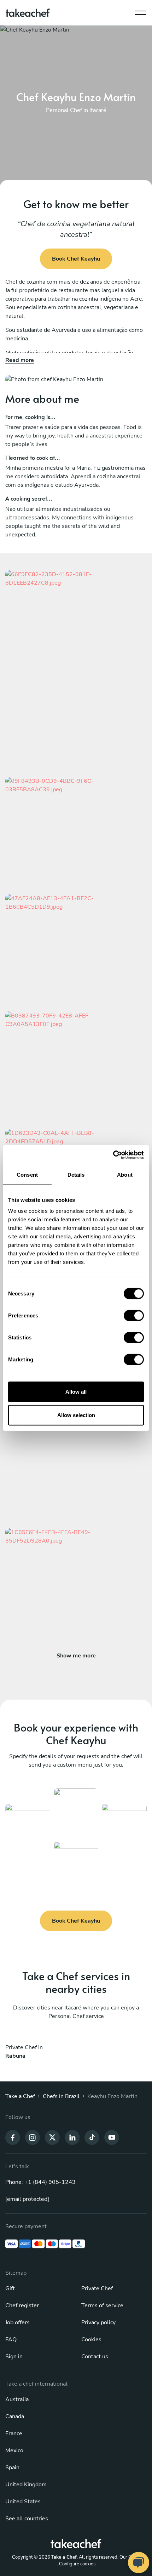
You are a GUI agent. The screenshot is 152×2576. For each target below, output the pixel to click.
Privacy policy (98, 2323)
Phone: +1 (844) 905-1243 (40, 2182)
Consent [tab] (27, 1174)
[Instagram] (33, 2137)
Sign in (14, 2357)
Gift (10, 2288)
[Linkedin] (72, 2137)
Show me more (76, 1656)
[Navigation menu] (141, 11)
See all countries (27, 2519)
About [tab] (125, 1174)
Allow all (76, 1392)
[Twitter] (52, 2137)
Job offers (17, 2323)
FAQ (11, 2340)
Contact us (95, 2357)
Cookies (91, 2340)
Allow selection (76, 1415)
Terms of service (102, 2305)
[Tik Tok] (92, 2137)
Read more (20, 360)
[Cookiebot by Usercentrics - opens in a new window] (113, 1155)
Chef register (22, 2305)
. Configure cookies (76, 2564)
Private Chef (97, 2288)
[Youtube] (112, 2137)
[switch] (134, 1316)
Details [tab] (76, 1174)
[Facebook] (13, 2137)
